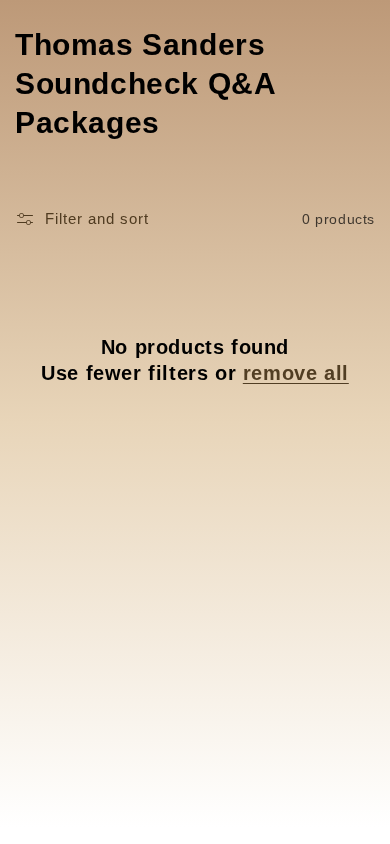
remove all (296, 373)
